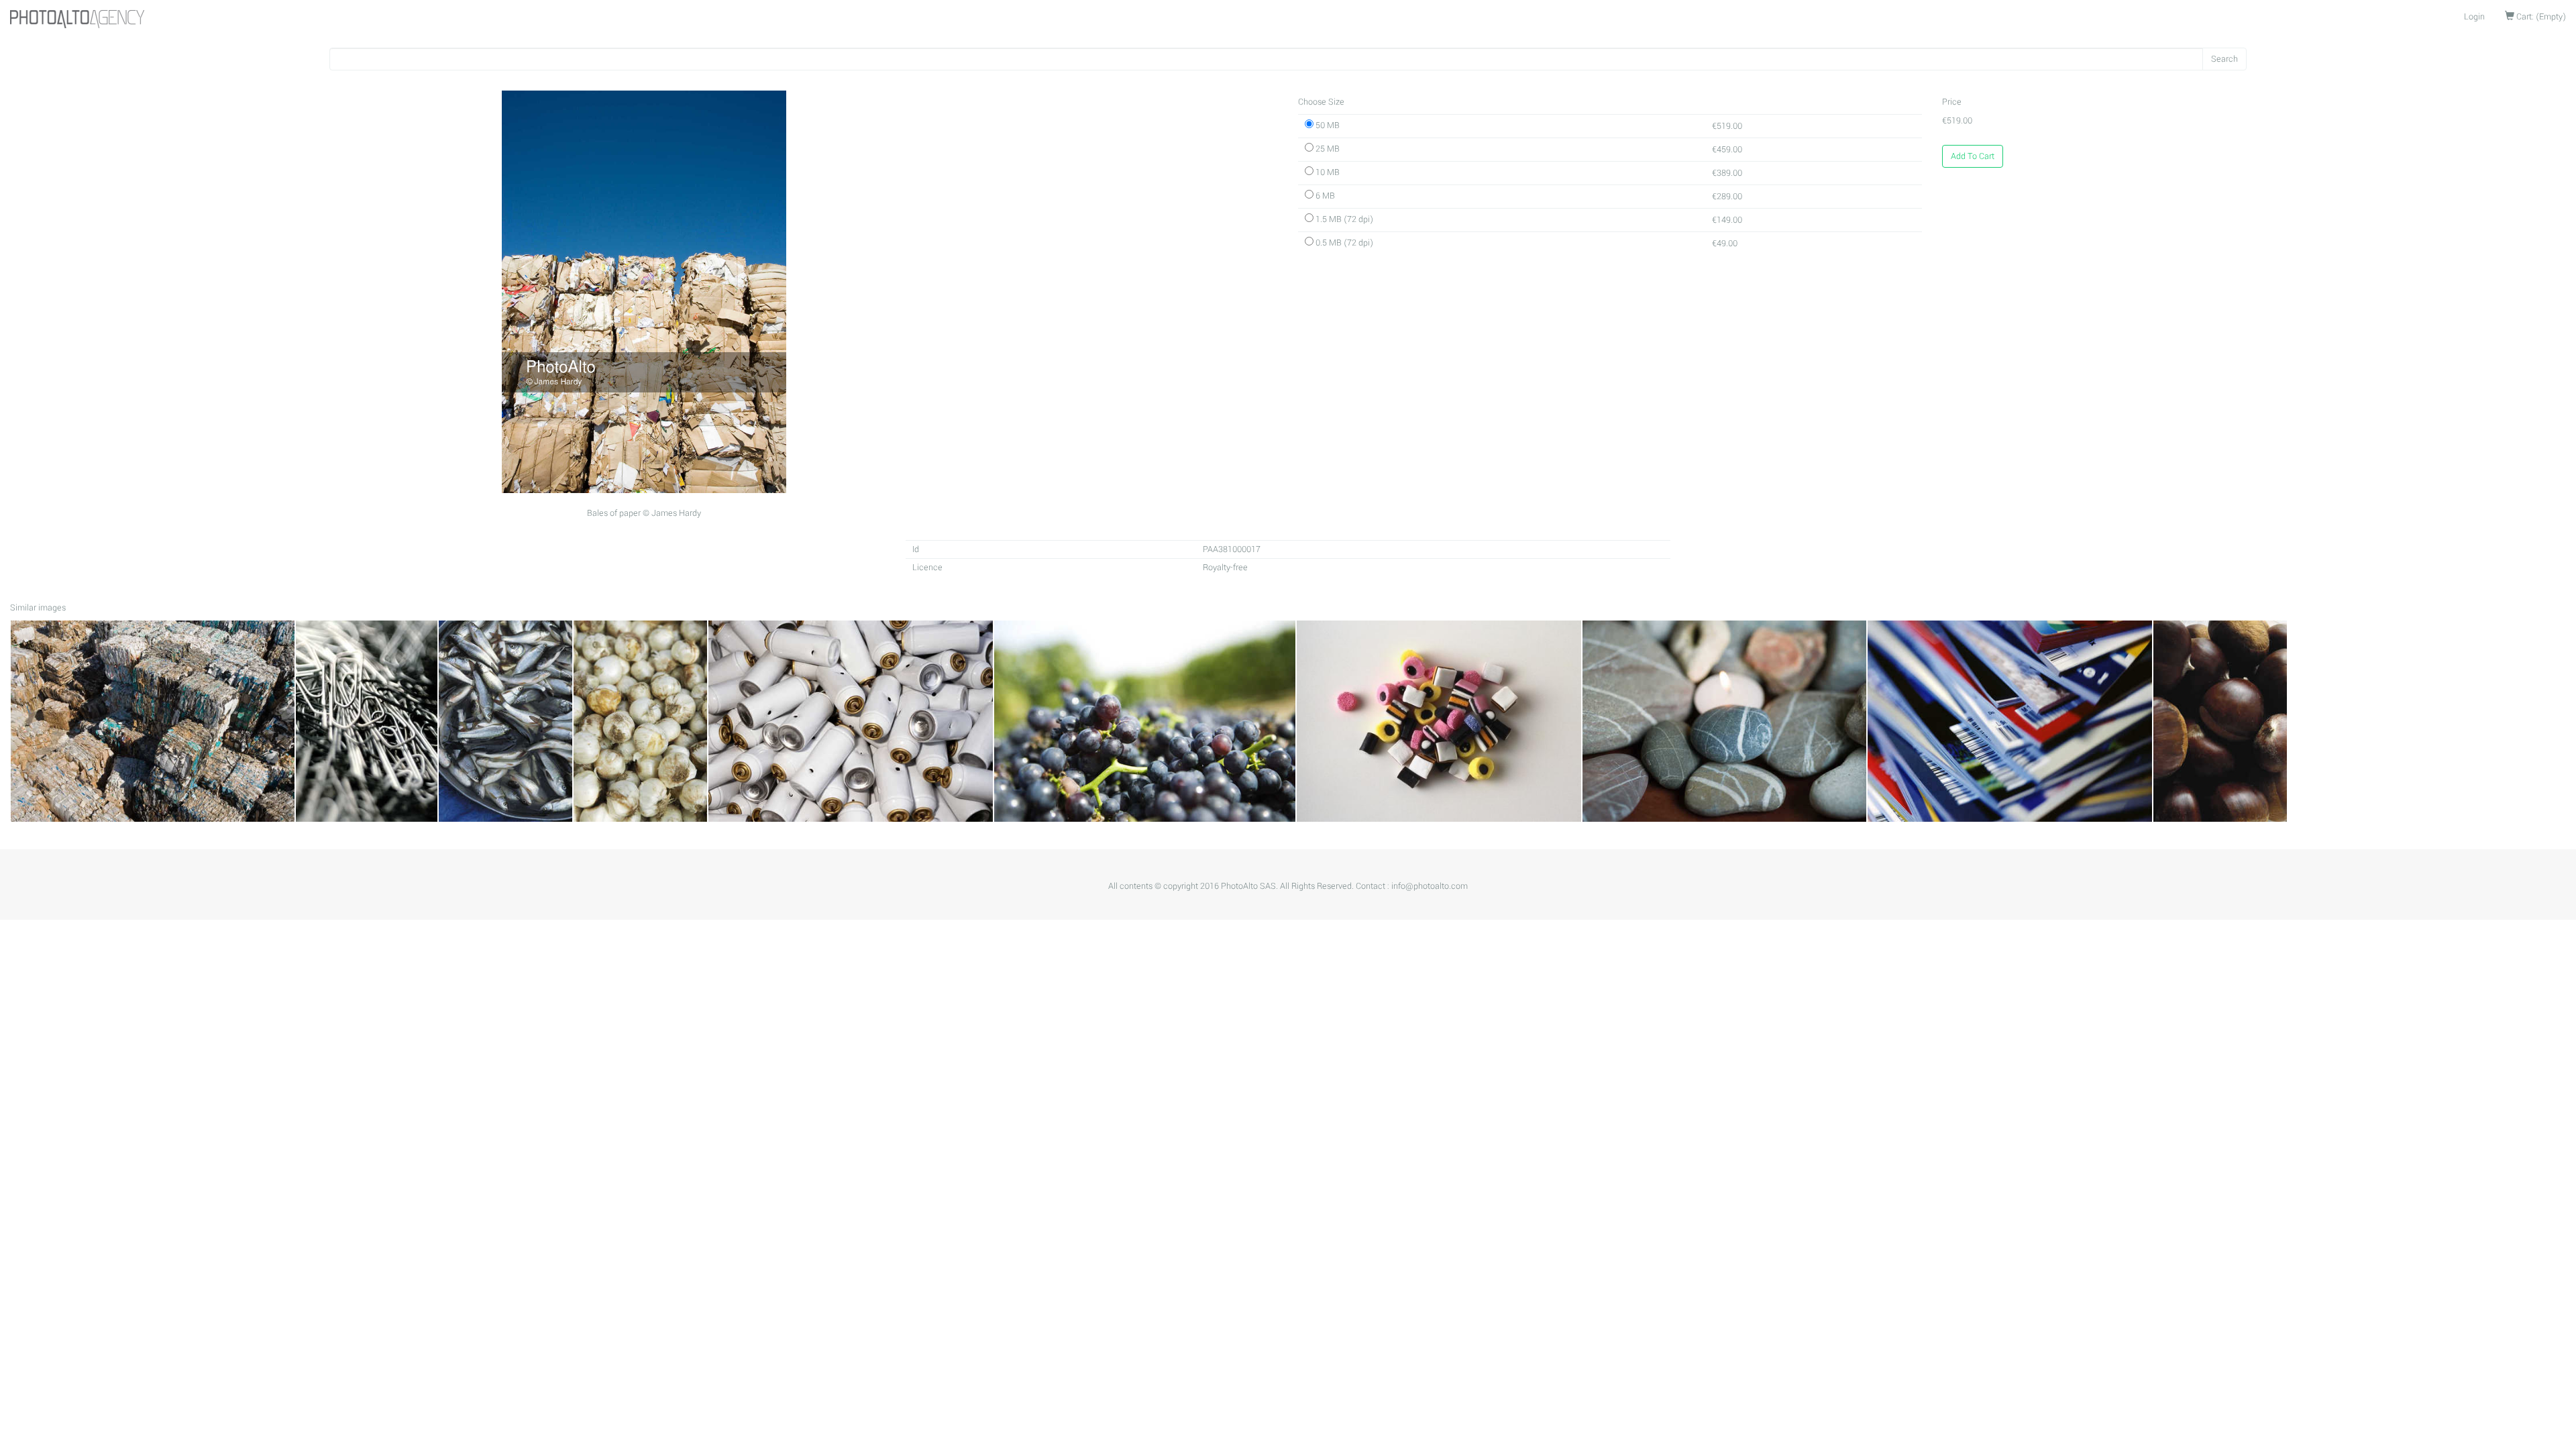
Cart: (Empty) (2540, 17)
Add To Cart (1973, 156)
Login (2474, 17)
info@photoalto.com (1430, 886)
